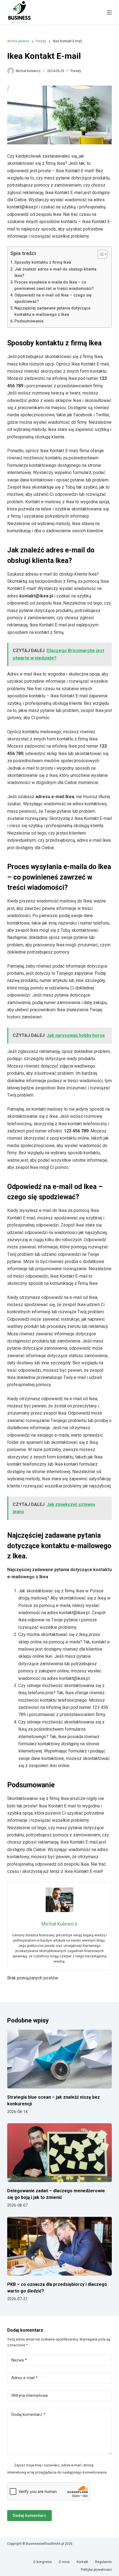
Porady (76, 71)
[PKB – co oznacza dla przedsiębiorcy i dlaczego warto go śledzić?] (59, 2246)
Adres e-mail (24, 2378)
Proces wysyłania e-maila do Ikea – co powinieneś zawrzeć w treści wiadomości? (54, 285)
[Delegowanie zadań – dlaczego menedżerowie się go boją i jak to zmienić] (59, 2153)
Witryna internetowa (29, 2395)
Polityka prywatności (96, 2570)
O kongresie (42, 2562)
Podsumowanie (29, 321)
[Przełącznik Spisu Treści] (100, 254)
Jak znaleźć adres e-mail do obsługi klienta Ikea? (55, 272)
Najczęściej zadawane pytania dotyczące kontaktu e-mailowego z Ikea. (52, 311)
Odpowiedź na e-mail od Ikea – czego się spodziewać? (53, 298)
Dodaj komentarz (28, 2414)
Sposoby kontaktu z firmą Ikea (43, 262)
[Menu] (109, 12)
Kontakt (82, 2562)
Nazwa (19, 2360)
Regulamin (104, 2562)
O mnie (64, 2562)
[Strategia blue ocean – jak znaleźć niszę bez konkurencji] (59, 2059)
